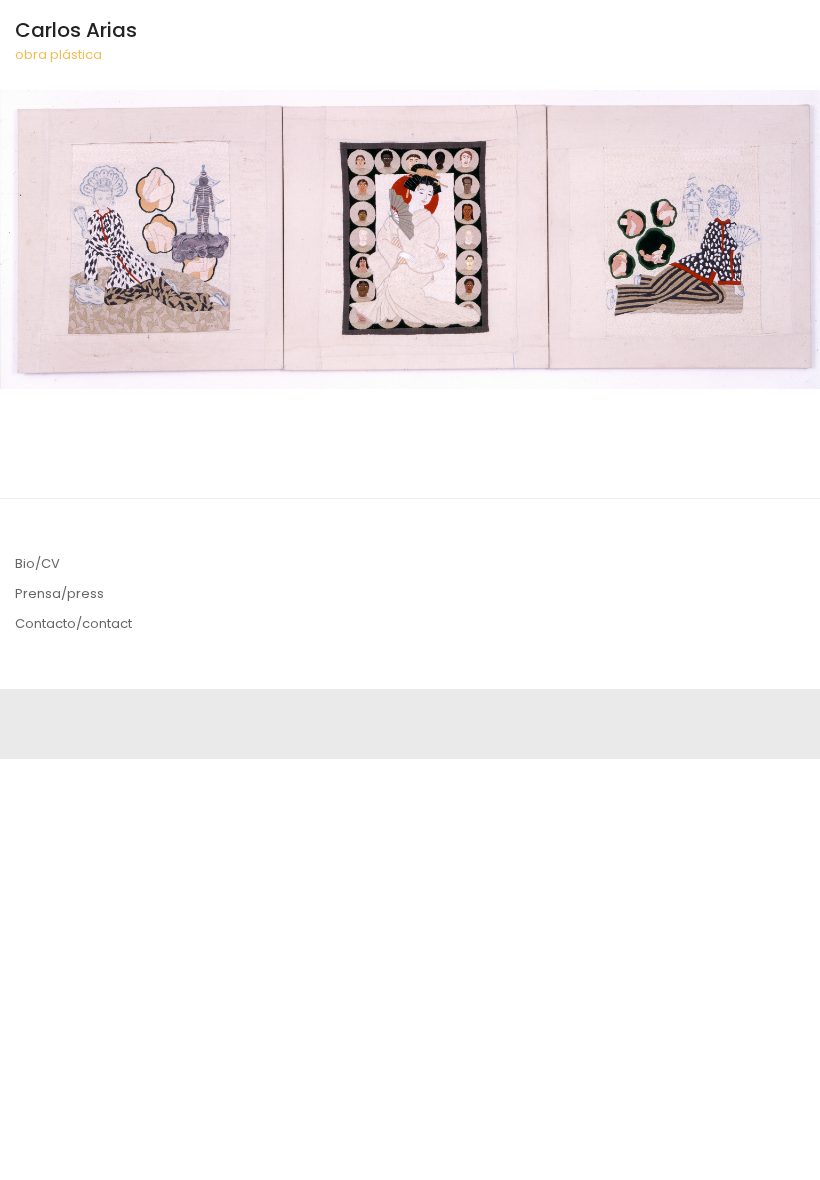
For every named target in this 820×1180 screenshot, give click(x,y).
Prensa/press (59, 593)
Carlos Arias (76, 30)
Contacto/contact (73, 623)
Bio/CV (37, 563)
